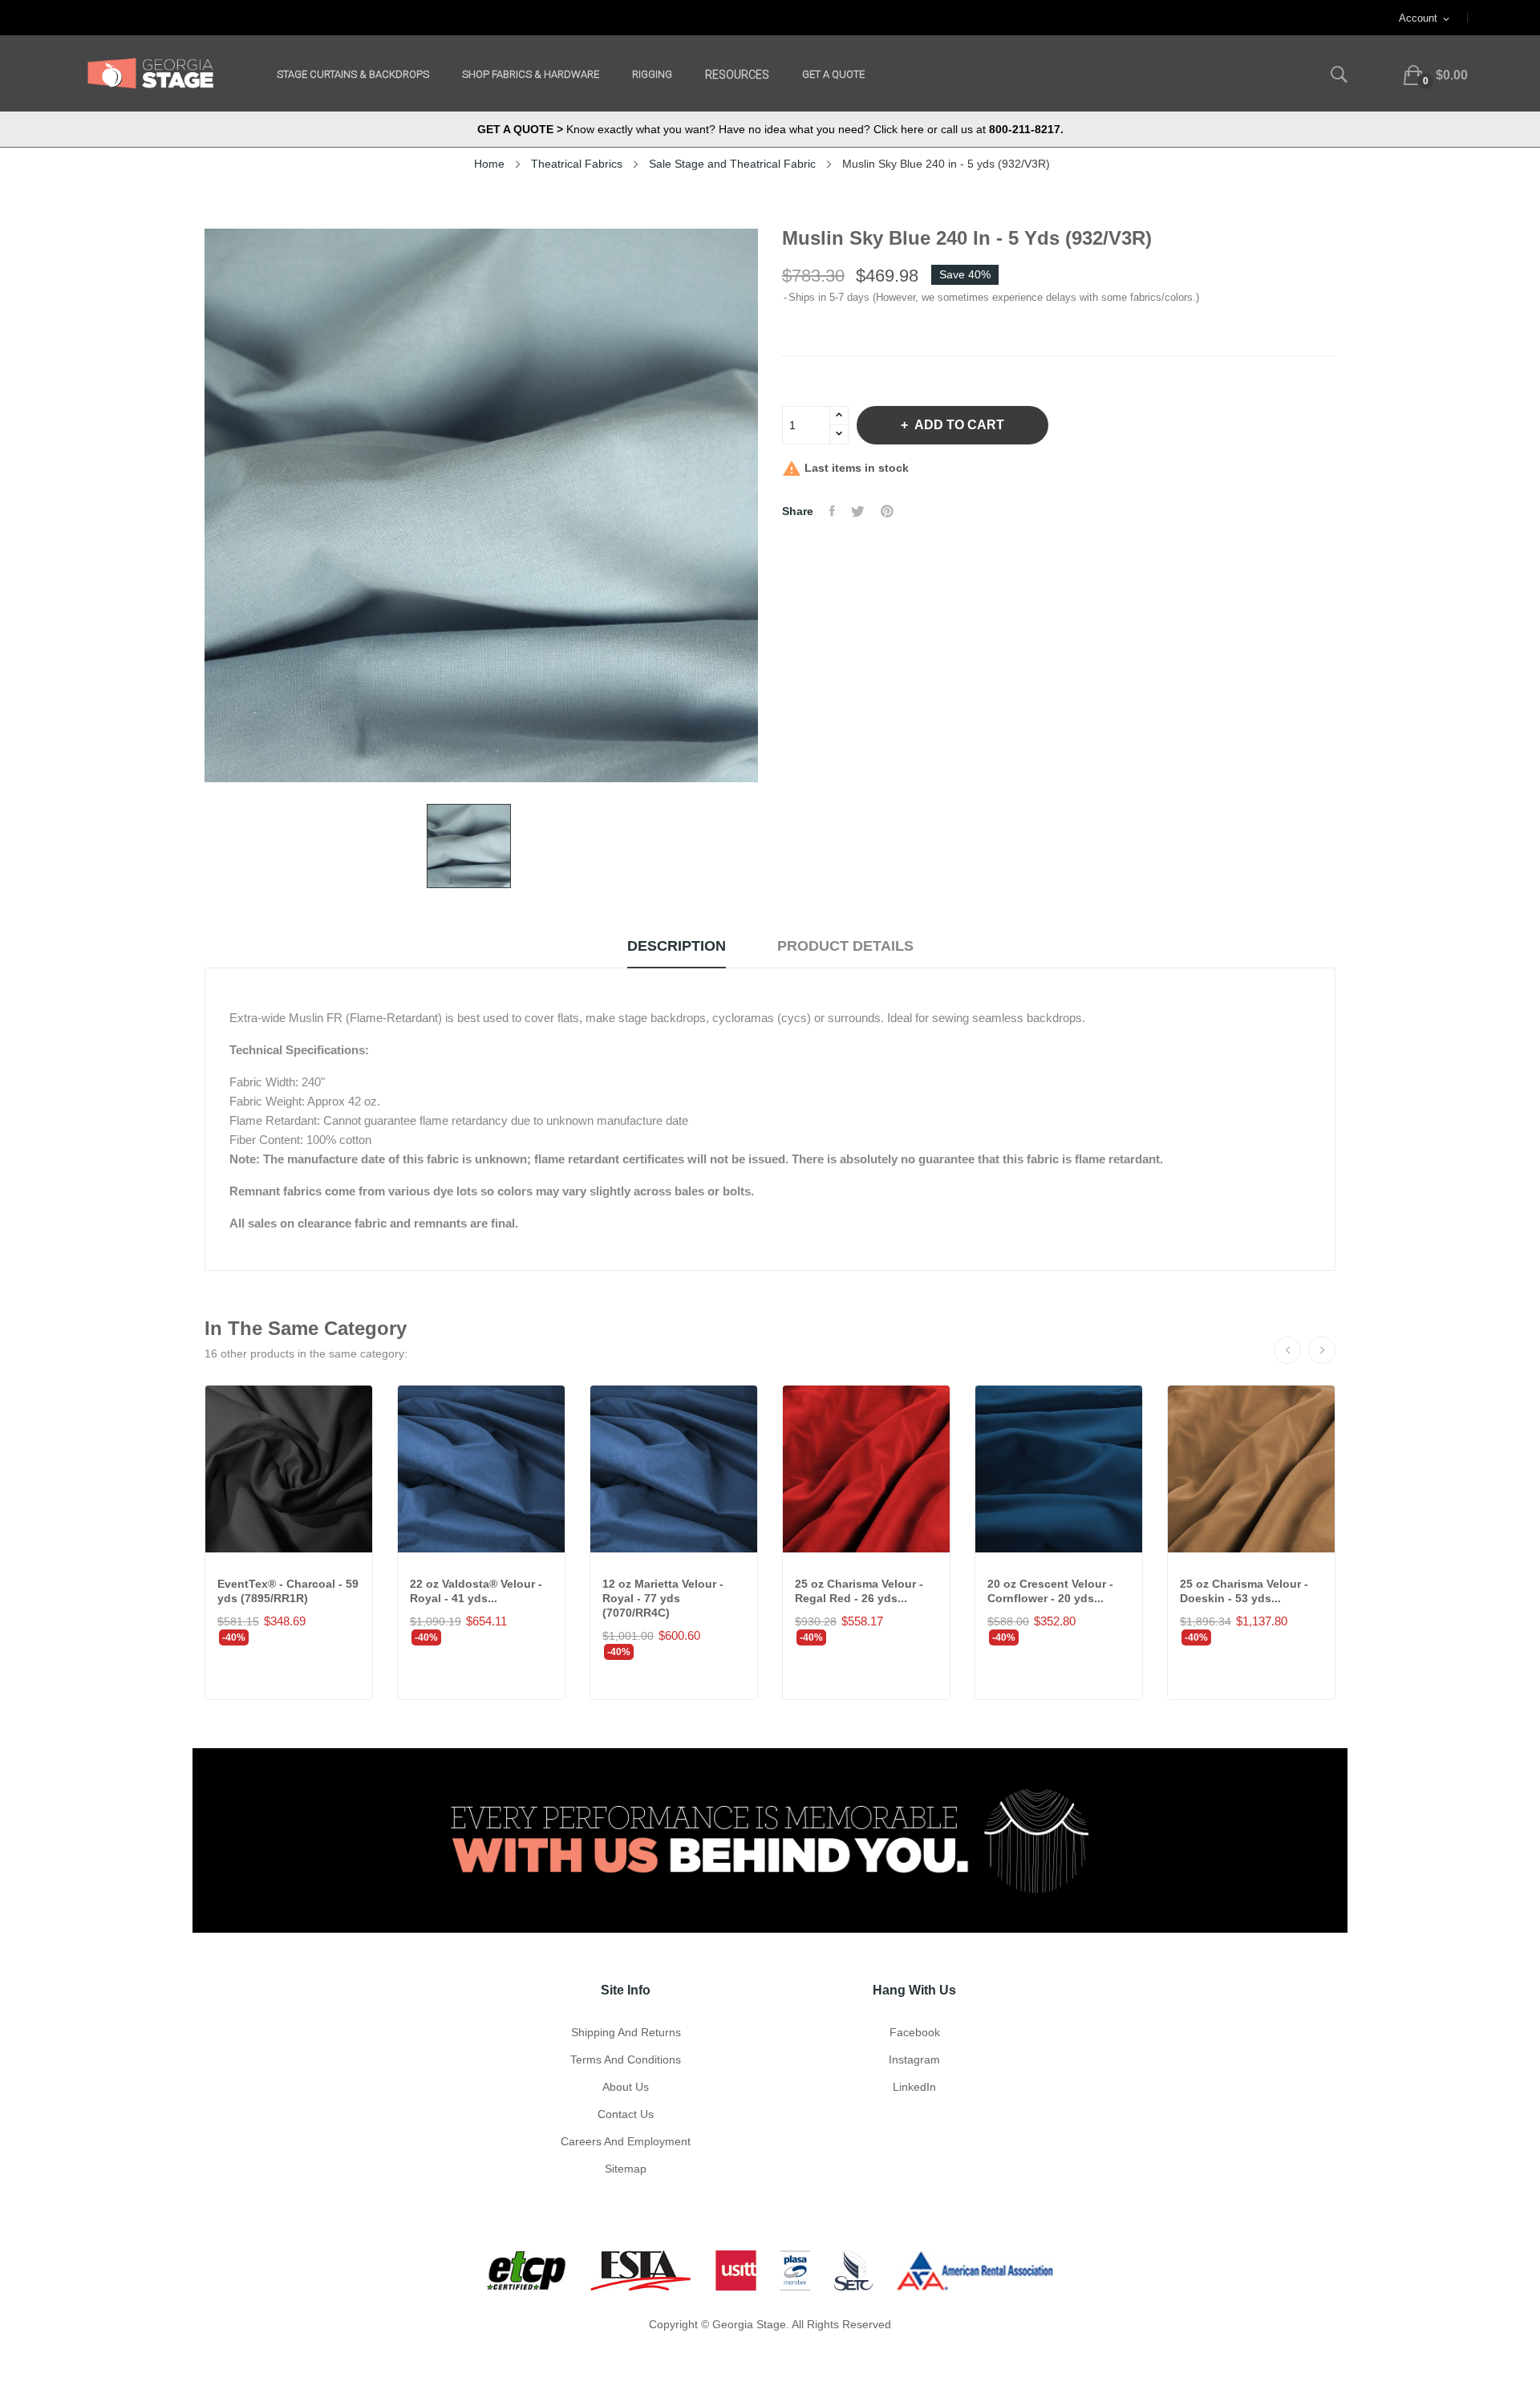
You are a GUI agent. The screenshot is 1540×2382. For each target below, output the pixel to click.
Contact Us (626, 2114)
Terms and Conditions (626, 2059)
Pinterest (887, 511)
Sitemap (626, 2169)
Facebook (915, 2032)
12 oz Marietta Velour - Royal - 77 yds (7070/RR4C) (663, 1598)
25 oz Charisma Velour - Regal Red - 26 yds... (859, 1591)
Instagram (914, 2059)
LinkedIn (914, 2087)
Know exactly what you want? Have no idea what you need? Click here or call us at (770, 129)
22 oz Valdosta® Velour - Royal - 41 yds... (476, 1591)
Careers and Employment (626, 2141)
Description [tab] (677, 946)
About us (626, 2087)
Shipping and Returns (626, 2032)
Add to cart (959, 425)
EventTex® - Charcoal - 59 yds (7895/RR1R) (288, 1591)
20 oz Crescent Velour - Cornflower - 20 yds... (1050, 1591)
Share (832, 511)
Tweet (858, 511)
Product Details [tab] (845, 946)
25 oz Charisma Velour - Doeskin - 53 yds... (1244, 1591)
